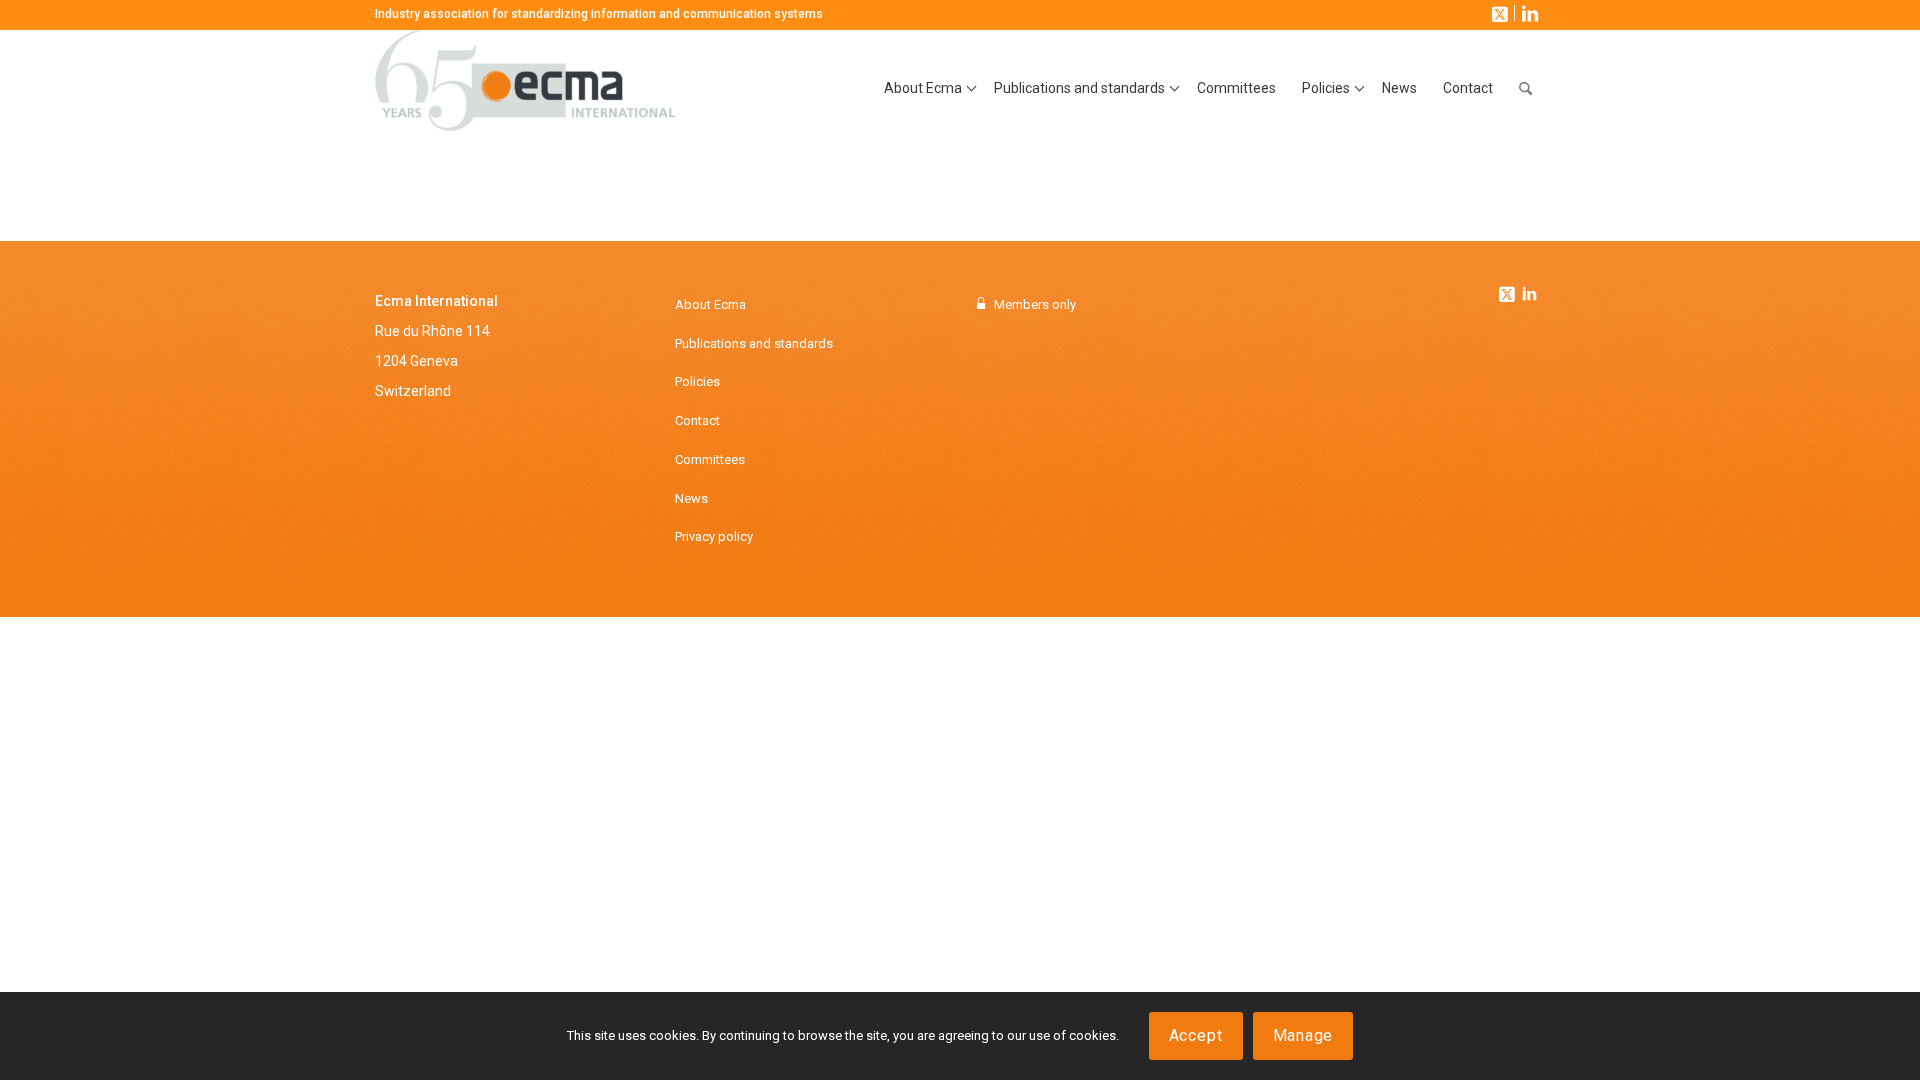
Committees (710, 459)
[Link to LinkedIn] (1528, 13)
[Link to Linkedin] (1529, 296)
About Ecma (710, 304)
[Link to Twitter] (1509, 289)
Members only (1035, 304)
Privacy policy (714, 536)
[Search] (1525, 89)
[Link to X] (1498, 13)
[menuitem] (926, 89)
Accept (1196, 1035)
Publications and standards (754, 343)
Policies (697, 381)
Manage (1303, 1035)
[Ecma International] (525, 89)
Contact (697, 420)
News (691, 498)
